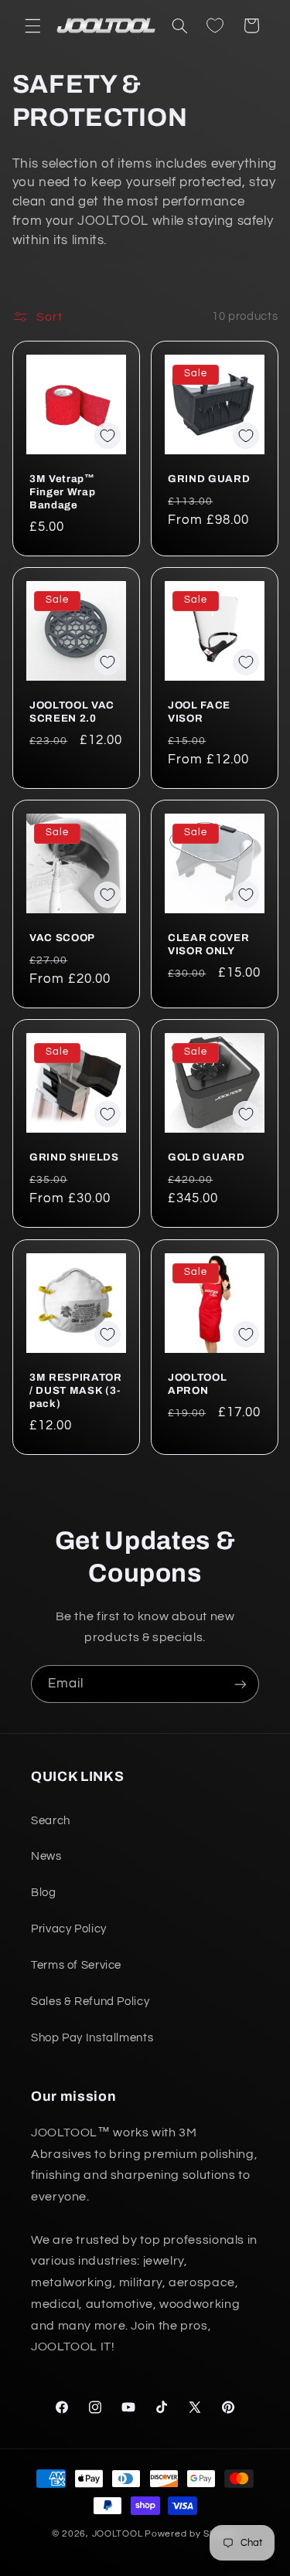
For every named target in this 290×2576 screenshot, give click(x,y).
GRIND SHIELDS (74, 1158)
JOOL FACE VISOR (199, 712)
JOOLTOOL (118, 2534)
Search (51, 1821)
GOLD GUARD (206, 1158)
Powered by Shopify (191, 2534)
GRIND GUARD (209, 479)
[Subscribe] (241, 1684)
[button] (32, 25)
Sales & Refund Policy (90, 2002)
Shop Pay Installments (92, 2038)
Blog (44, 1893)
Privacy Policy (69, 1929)
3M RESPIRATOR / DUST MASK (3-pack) (76, 1390)
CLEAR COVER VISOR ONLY (208, 944)
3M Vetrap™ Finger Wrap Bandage (62, 492)
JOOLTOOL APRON (197, 1384)
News (46, 1856)
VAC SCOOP (62, 938)
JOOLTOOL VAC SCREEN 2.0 (72, 712)
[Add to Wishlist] (107, 436)
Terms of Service (76, 1965)
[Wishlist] (215, 25)
